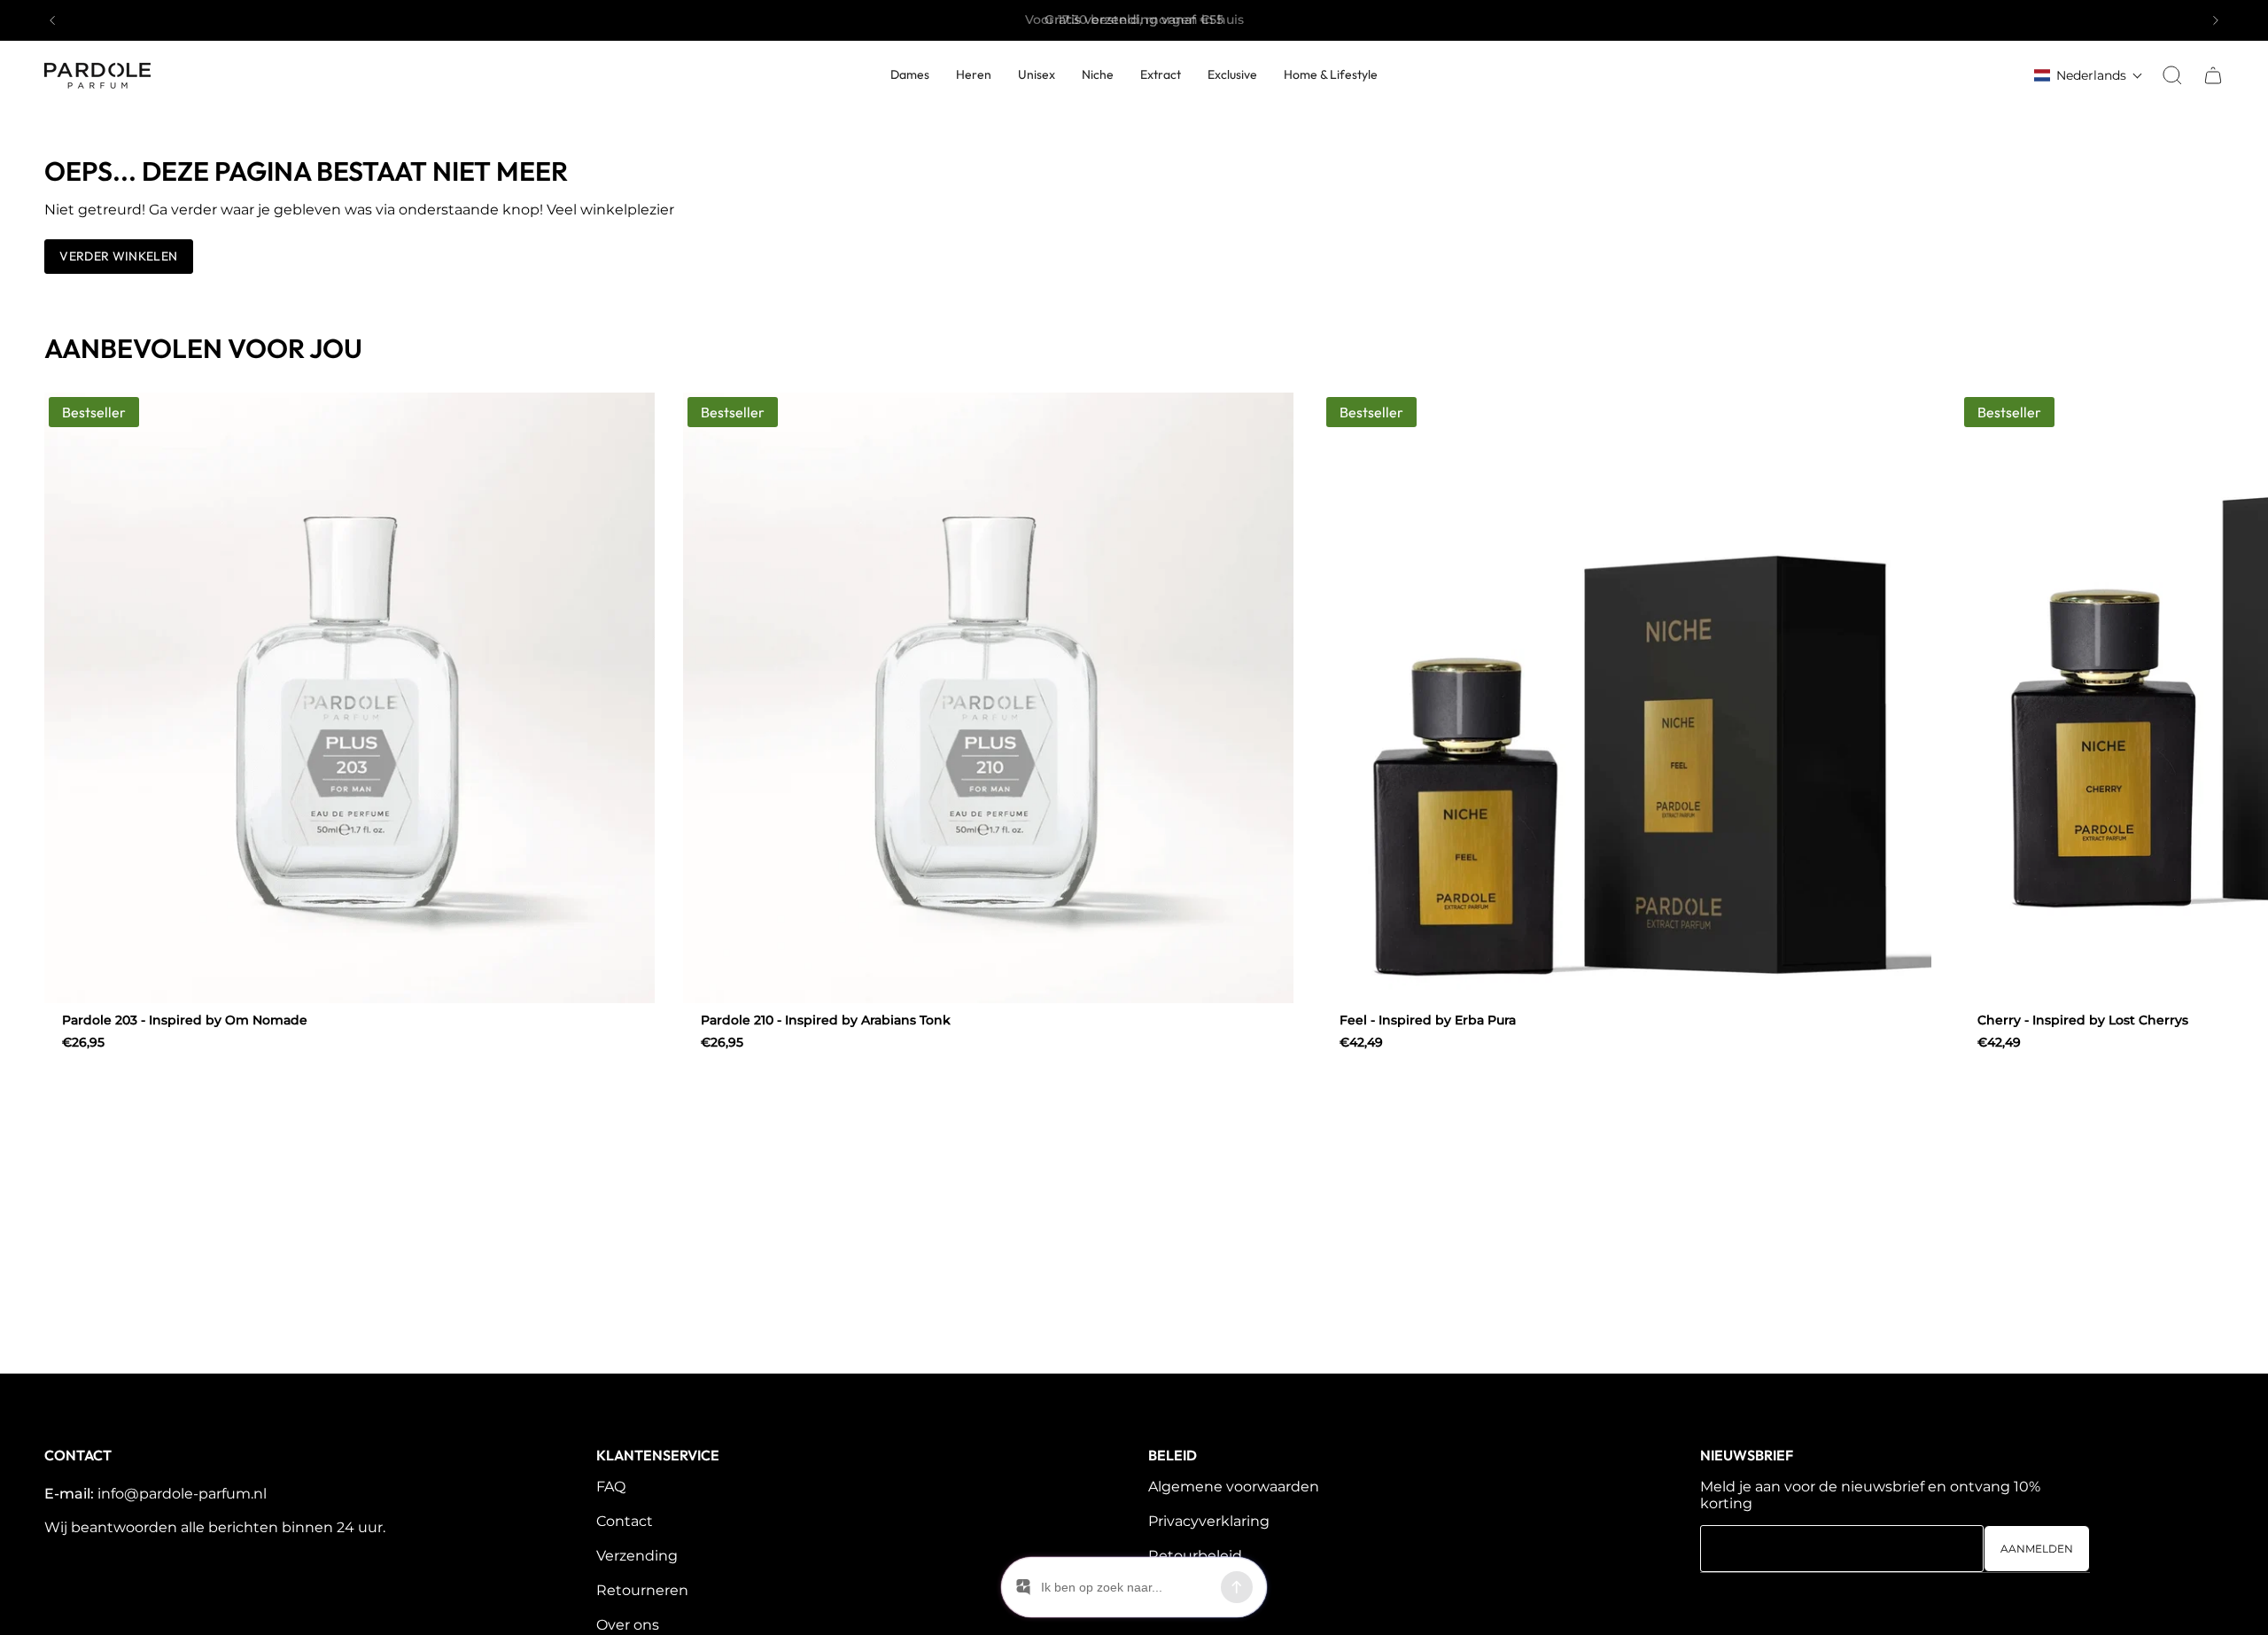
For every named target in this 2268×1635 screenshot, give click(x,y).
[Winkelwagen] (2213, 75)
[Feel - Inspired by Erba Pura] (1627, 698)
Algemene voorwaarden (1234, 1487)
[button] (1232, 76)
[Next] (2216, 20)
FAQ (611, 1487)
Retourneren (642, 1590)
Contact (625, 1521)
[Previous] (52, 20)
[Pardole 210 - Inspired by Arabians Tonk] (988, 698)
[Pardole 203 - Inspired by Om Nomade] (350, 698)
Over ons (628, 1625)
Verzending (637, 1556)
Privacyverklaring (1209, 1521)
